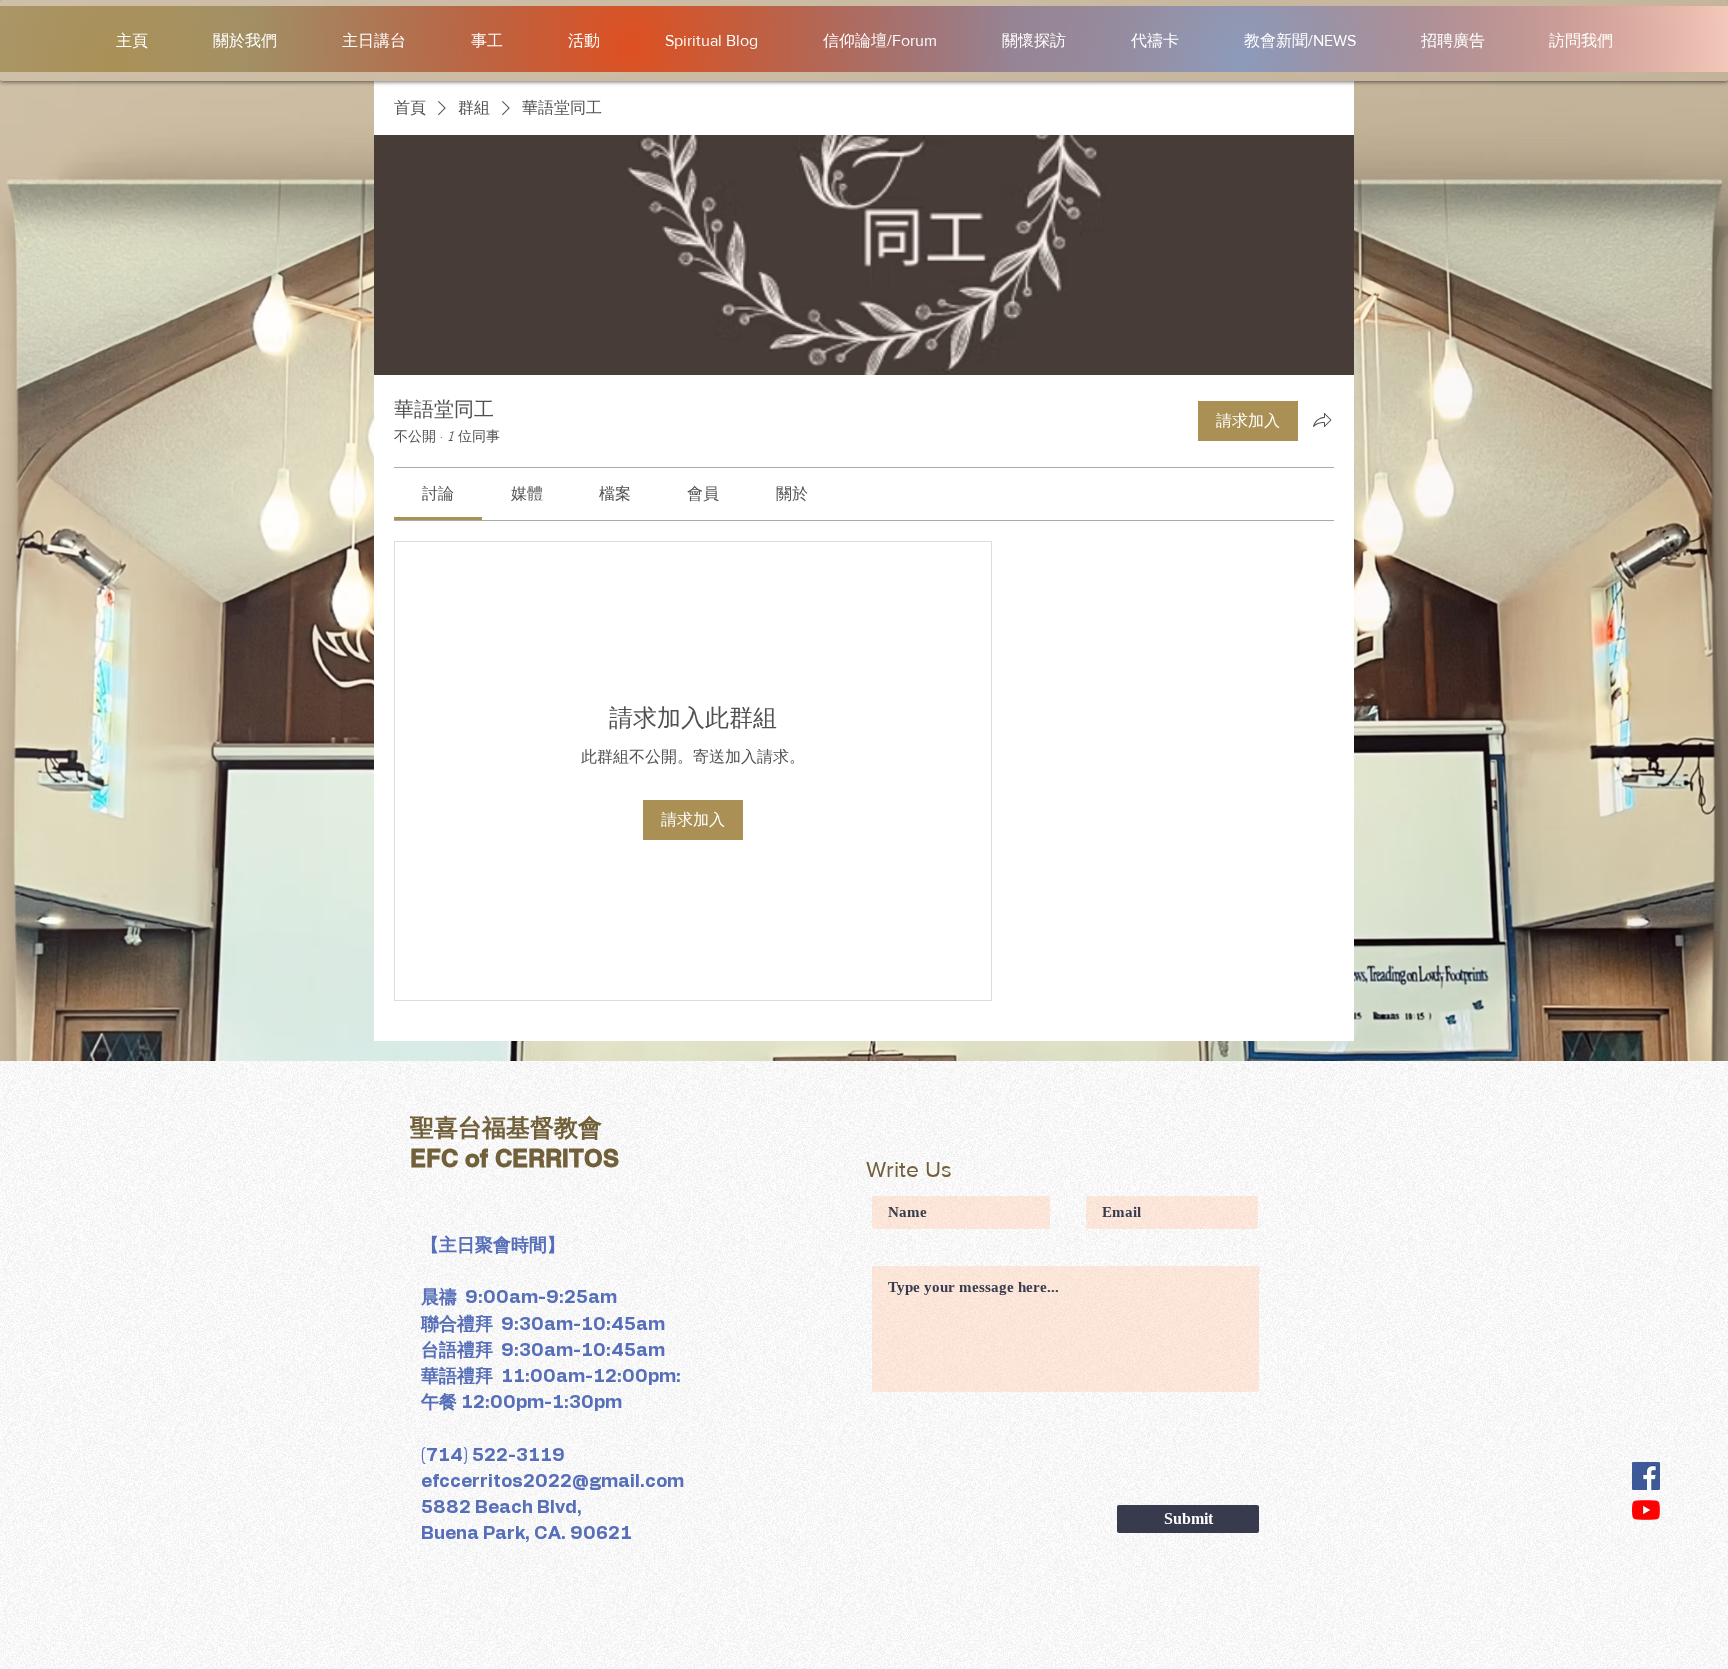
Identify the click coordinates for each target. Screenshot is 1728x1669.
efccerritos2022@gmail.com (552, 1482)
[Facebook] (1646, 1476)
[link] (438, 494)
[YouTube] (1646, 1510)
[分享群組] (1322, 420)
